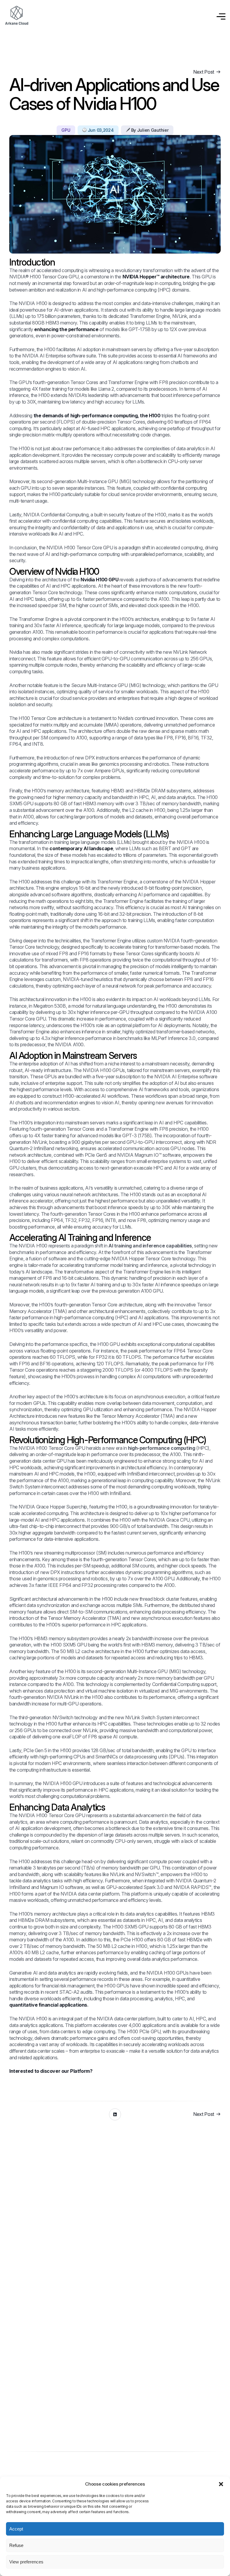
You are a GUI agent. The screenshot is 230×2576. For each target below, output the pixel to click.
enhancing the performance (66, 329)
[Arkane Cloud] (16, 16)
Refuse (16, 2545)
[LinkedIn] (115, 2114)
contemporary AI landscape (81, 848)
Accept (16, 2529)
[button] (221, 2484)
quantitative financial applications (48, 2005)
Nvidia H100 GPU (99, 580)
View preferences (26, 2562)
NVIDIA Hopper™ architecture (156, 277)
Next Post (204, 72)
